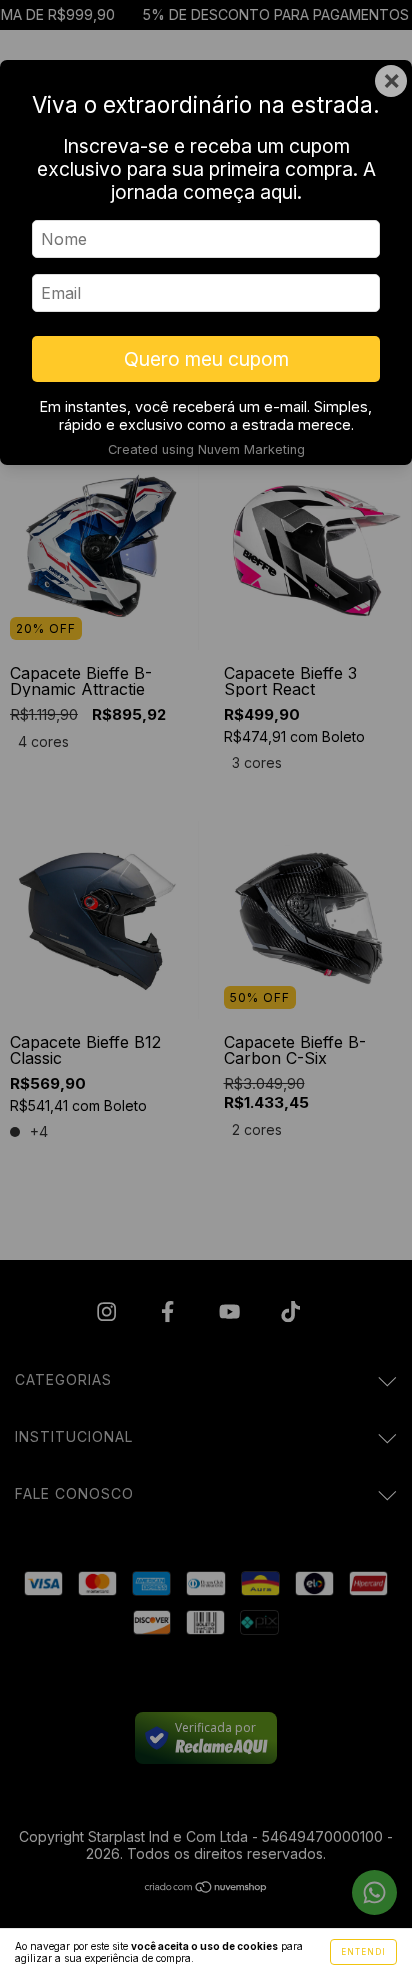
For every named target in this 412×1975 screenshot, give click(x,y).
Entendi (363, 1952)
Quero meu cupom (206, 359)
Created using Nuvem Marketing (206, 449)
